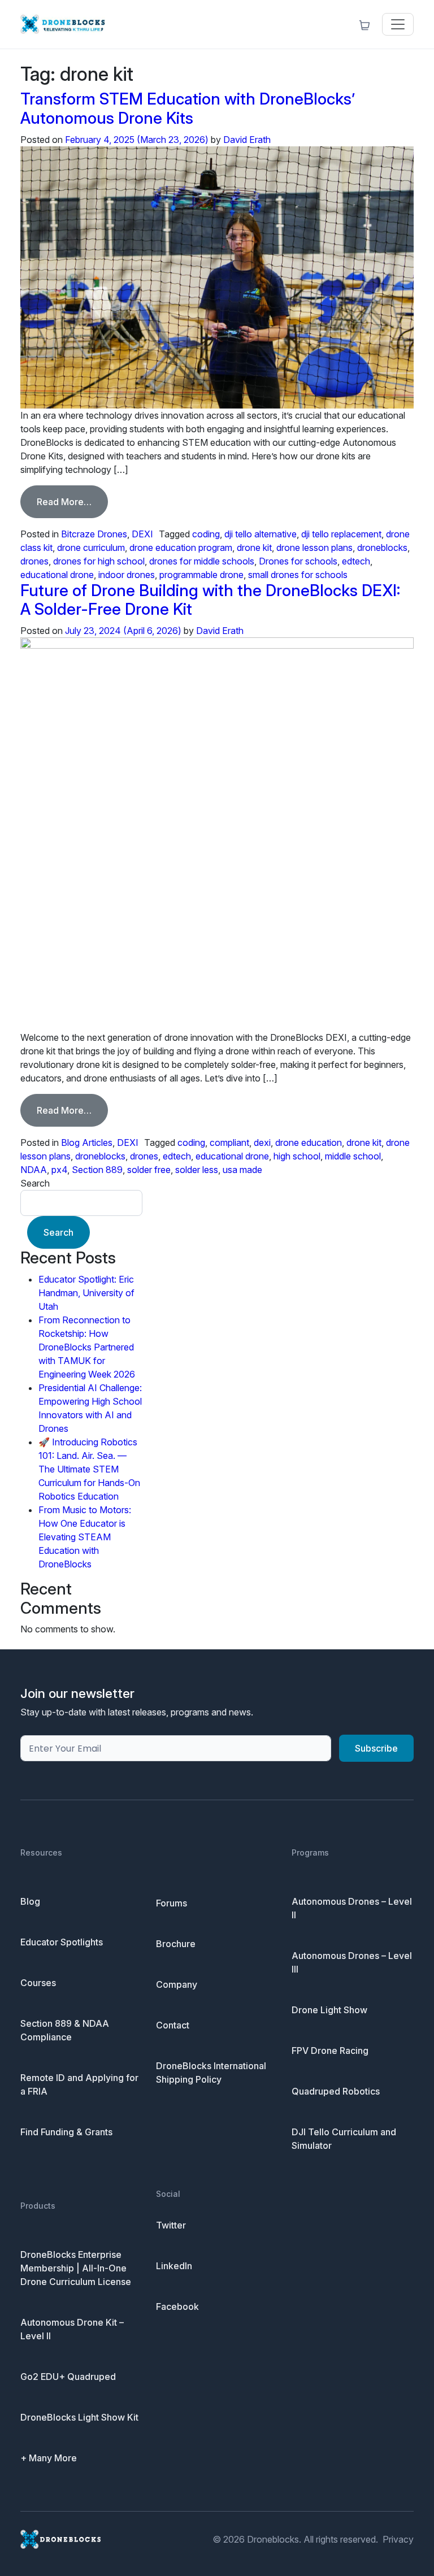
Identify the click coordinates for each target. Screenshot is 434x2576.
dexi (262, 1143)
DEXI (142, 534)
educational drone (57, 575)
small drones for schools (298, 575)
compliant (229, 1143)
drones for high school (99, 561)
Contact (173, 2025)
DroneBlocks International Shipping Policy (211, 2073)
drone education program (181, 548)
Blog (30, 1901)
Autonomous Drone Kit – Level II (72, 2329)
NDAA (34, 1170)
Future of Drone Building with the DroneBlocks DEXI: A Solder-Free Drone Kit (210, 600)
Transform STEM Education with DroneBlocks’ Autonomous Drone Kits (188, 108)
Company (177, 1984)
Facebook (177, 2306)
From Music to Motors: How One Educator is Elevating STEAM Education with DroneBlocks (85, 1537)
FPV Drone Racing (330, 2051)
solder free (149, 1170)
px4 (59, 1170)
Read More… (72, 501)
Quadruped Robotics (336, 2091)
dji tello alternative (261, 534)
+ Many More (49, 2458)
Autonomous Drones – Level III (352, 1962)
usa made (242, 1170)
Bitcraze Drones (94, 534)
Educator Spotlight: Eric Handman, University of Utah (86, 1293)
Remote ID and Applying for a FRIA (79, 2084)
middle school (353, 1156)
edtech (356, 561)
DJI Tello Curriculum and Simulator (344, 2139)
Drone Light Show (329, 2010)
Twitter (171, 2225)
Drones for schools (298, 561)
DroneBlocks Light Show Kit (79, 2417)
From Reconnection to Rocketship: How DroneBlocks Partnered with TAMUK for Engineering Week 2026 (87, 1347)
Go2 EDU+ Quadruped (68, 2377)
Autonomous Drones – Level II (352, 1908)
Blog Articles (87, 1143)
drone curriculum (91, 548)
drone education (309, 1143)
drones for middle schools (202, 561)
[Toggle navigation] (398, 24)
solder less (197, 1170)
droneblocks (382, 548)
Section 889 (97, 1170)
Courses (38, 1983)
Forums (172, 1903)
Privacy (398, 2539)
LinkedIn (174, 2266)
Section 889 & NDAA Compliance (65, 2030)
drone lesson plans (314, 548)
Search (35, 1183)
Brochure (176, 1944)
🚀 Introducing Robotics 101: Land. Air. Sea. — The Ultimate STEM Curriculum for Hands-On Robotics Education (89, 1469)
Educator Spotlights (62, 1942)
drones (34, 561)
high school (297, 1156)
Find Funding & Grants (66, 2132)
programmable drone (201, 575)
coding (206, 534)
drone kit (254, 548)
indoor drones (127, 575)
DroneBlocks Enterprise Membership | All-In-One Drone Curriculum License (76, 2268)
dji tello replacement (341, 534)
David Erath (247, 140)
